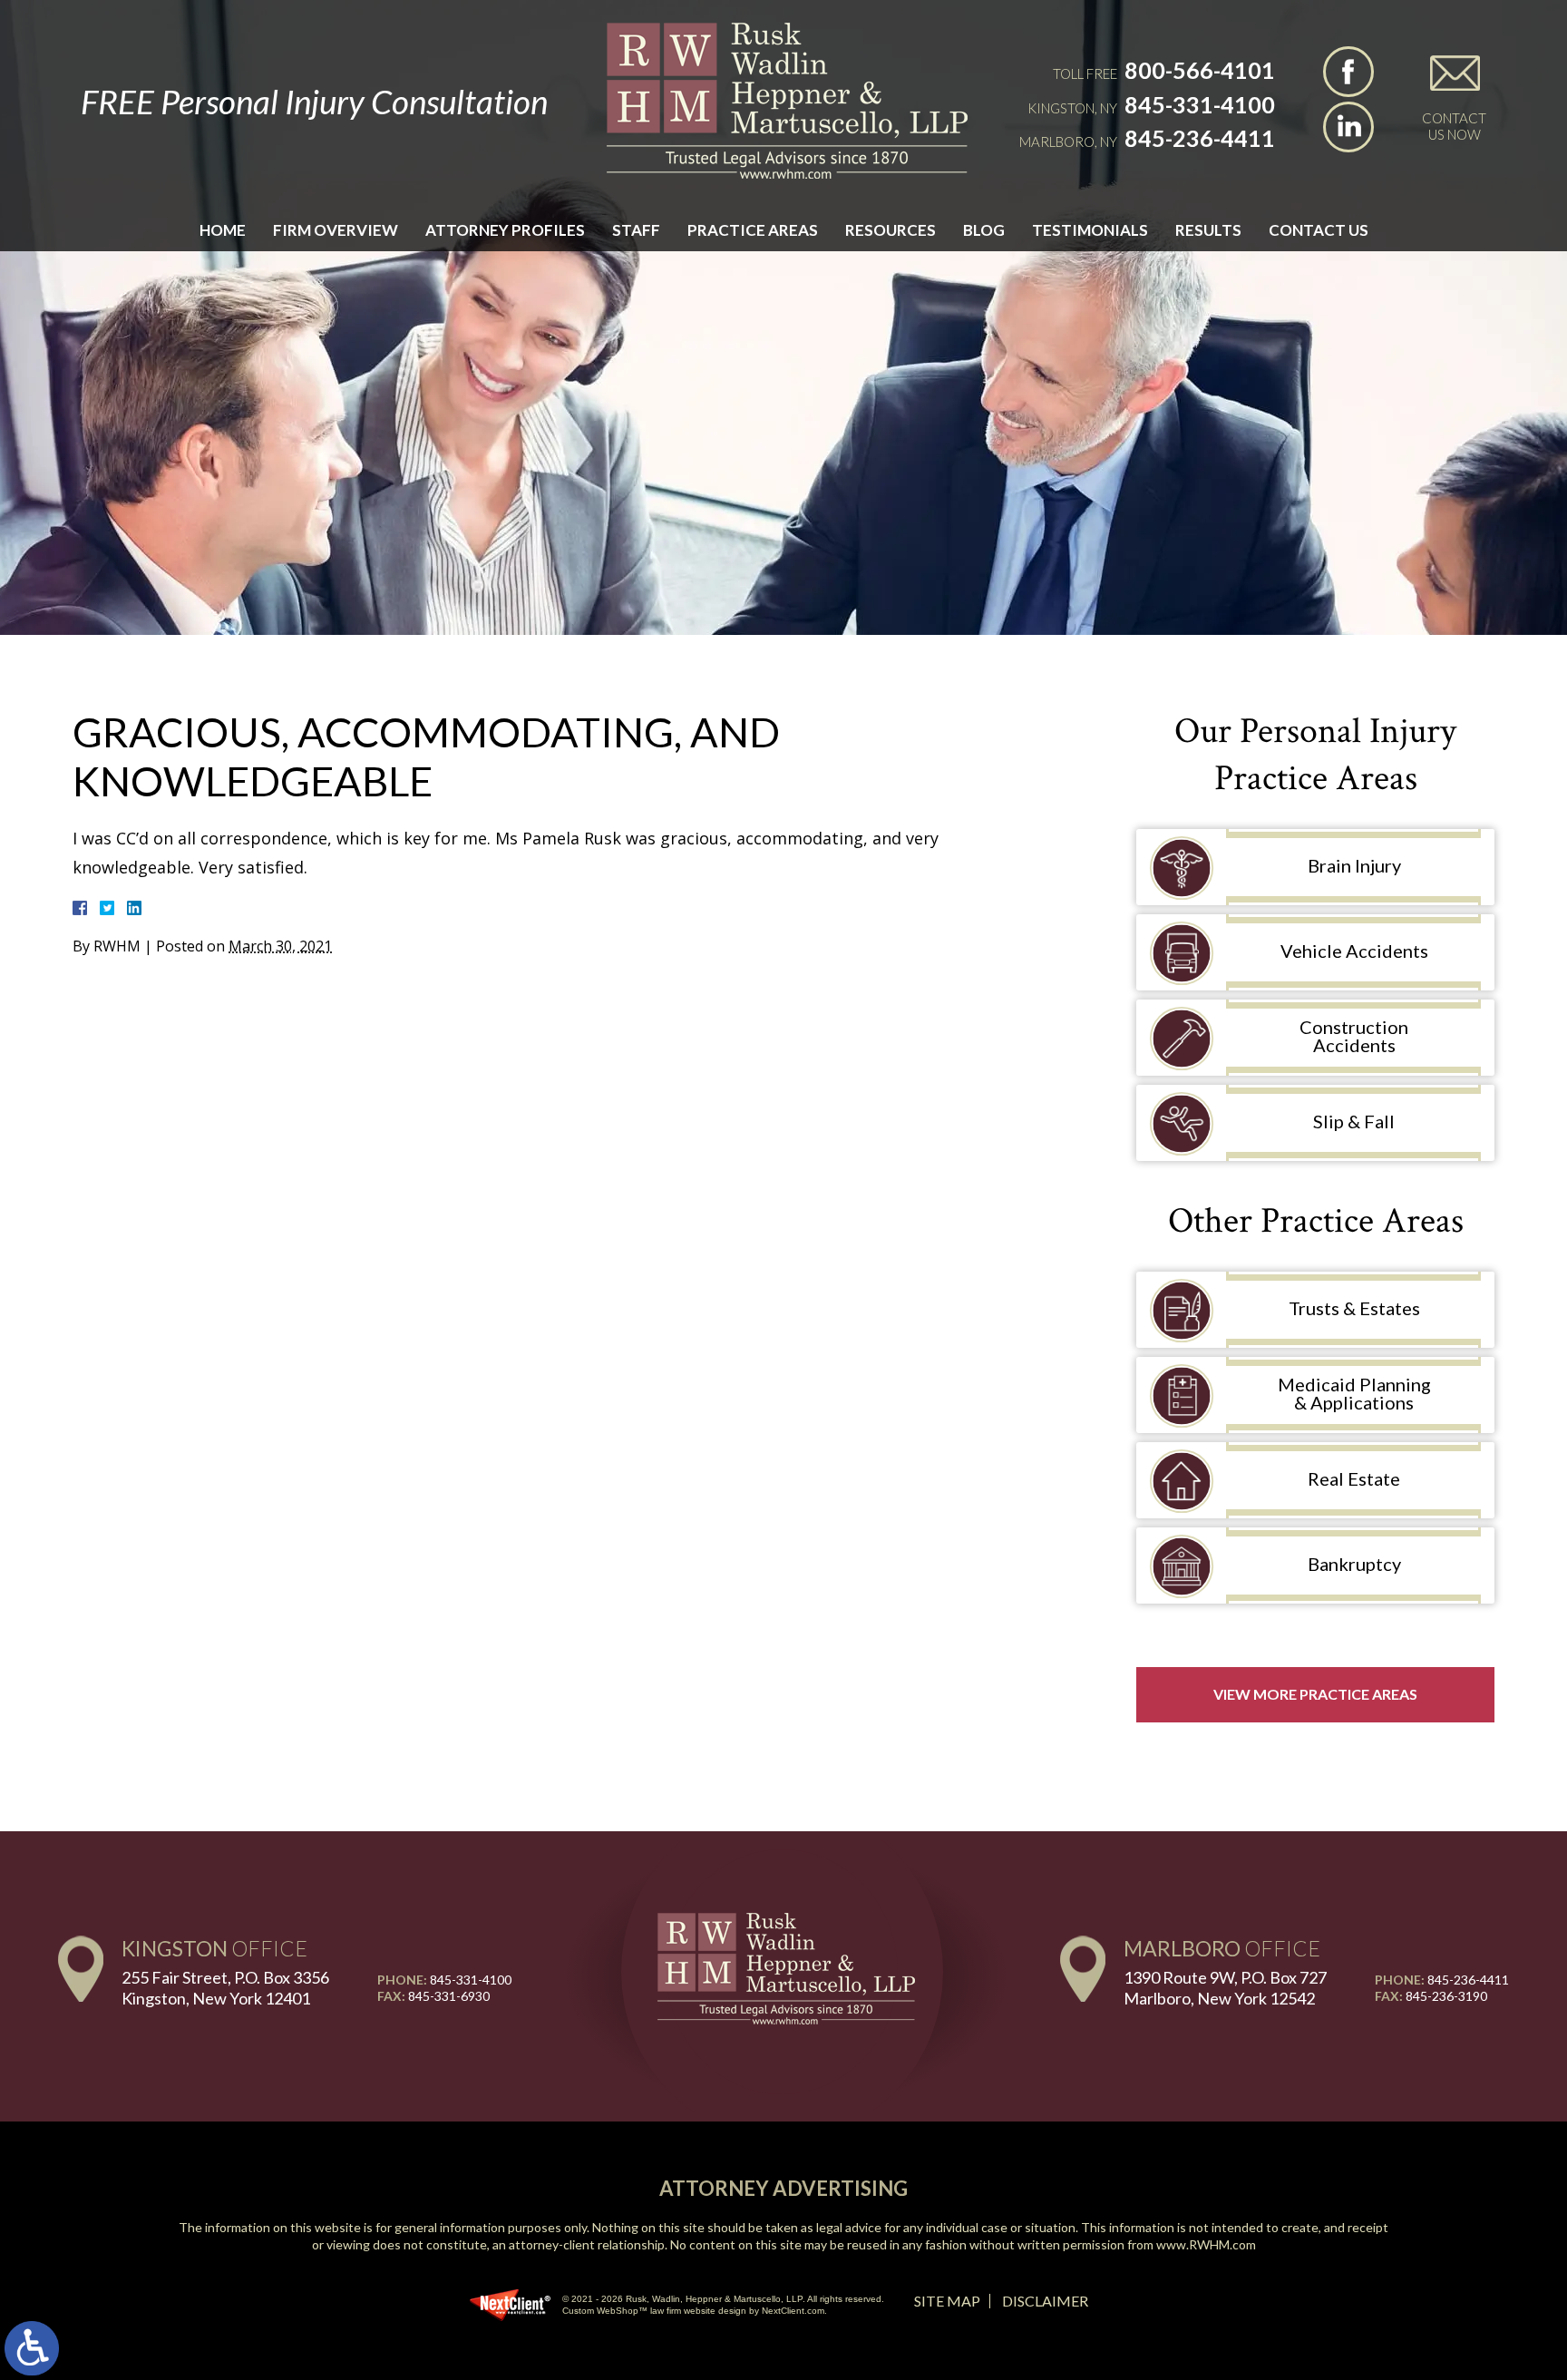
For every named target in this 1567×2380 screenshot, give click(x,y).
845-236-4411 (1200, 138)
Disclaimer (1045, 2301)
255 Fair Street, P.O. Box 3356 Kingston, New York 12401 (225, 1988)
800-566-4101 (1200, 70)
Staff (636, 230)
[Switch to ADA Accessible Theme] (32, 2348)
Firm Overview (336, 230)
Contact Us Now (1454, 126)
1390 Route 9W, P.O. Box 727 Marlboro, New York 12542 (1225, 1988)
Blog (984, 230)
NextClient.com (793, 2311)
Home (223, 230)
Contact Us (1319, 230)
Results (1208, 230)
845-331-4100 (1200, 104)
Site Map (947, 2301)
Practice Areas (753, 230)
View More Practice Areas (1315, 1694)
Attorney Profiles (505, 230)
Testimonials (1090, 230)
